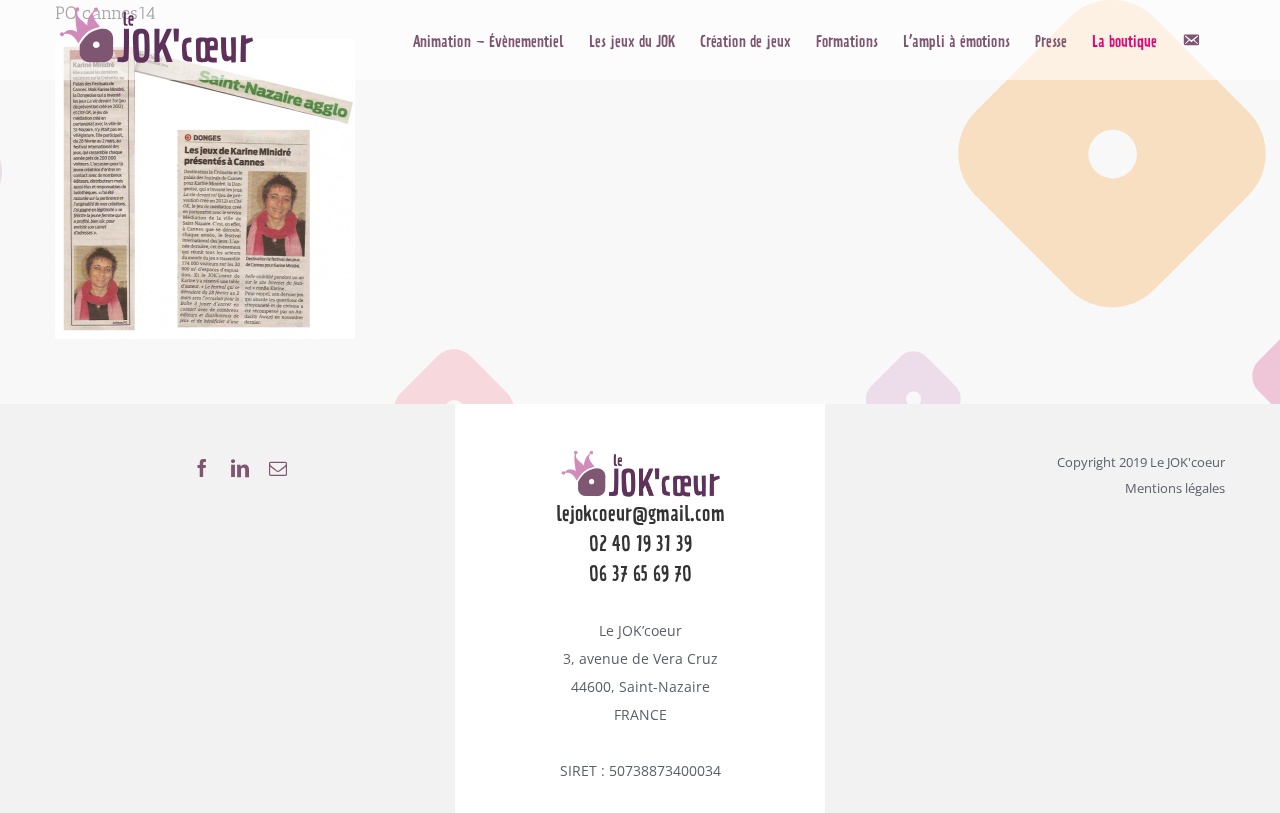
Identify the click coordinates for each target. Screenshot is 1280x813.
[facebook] (202, 468)
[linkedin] (240, 468)
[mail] (278, 468)
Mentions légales (1175, 488)
